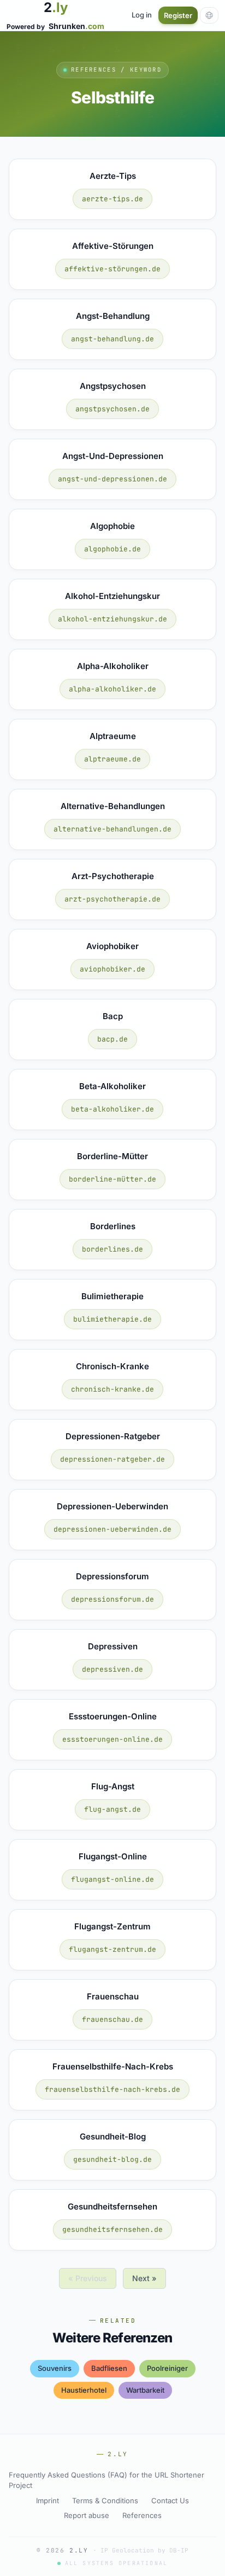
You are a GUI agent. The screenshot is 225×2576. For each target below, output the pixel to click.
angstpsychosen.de (112, 409)
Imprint (48, 2501)
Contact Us (170, 2501)
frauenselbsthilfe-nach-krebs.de (112, 2089)
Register (178, 15)
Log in (142, 15)
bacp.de (112, 1039)
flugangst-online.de (112, 1879)
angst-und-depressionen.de (112, 479)
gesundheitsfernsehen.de (112, 2229)
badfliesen (109, 2368)
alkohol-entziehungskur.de (112, 619)
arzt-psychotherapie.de (112, 899)
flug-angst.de (112, 1809)
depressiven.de (112, 1669)
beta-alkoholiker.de (112, 1109)
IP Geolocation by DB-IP (144, 2550)
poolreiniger (167, 2368)
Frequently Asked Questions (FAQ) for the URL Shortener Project (106, 2480)
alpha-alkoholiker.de (112, 689)
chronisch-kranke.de (112, 1389)
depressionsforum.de (112, 1599)
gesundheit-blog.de (112, 2159)
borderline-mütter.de (112, 1179)
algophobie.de (112, 549)
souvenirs (55, 2368)
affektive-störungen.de (112, 269)
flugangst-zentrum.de (112, 1949)
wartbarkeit (145, 2390)
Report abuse (87, 2515)
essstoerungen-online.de (112, 1739)
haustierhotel (84, 2390)
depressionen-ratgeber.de (112, 1459)
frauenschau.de (112, 2019)
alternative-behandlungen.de (112, 829)
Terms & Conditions (105, 2501)
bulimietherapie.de (112, 1319)
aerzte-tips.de (112, 199)
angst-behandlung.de (112, 339)
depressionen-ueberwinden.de (112, 1529)
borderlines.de (112, 1249)
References (142, 2515)
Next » (144, 2278)
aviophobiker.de (112, 969)
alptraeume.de (112, 759)
